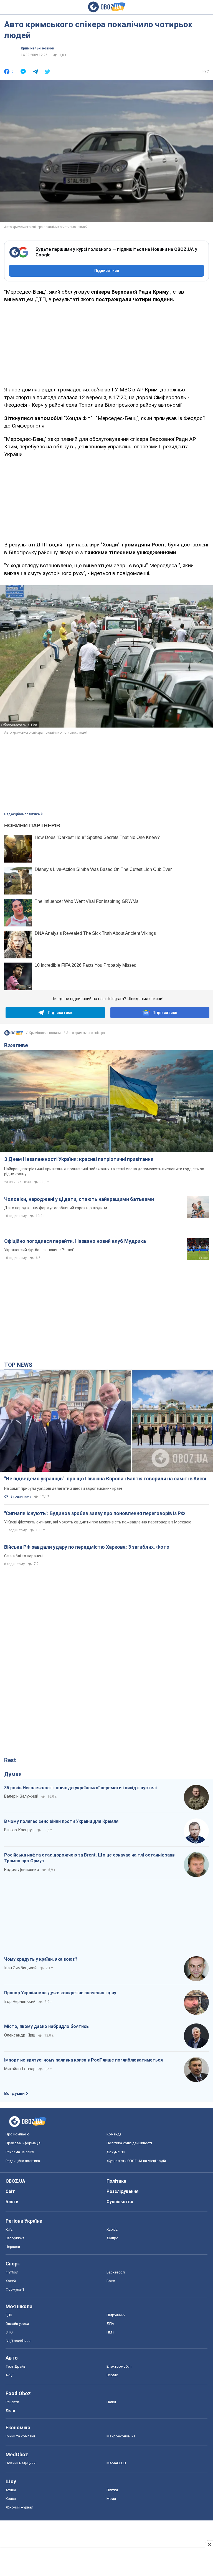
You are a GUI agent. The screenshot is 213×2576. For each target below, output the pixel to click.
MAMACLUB (116, 2463)
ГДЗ (9, 2315)
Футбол (12, 2272)
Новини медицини (21, 2463)
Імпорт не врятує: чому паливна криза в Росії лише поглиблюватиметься (83, 2060)
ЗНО (9, 2332)
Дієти (10, 2411)
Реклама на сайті (20, 2152)
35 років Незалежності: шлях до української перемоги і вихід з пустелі (80, 1788)
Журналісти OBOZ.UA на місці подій (136, 2161)
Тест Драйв (16, 2366)
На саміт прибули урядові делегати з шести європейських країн (63, 1488)
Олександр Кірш (20, 2035)
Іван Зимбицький (20, 1968)
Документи (116, 2152)
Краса (11, 2499)
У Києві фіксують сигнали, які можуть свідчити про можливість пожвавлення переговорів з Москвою (98, 1522)
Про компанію (18, 2134)
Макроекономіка (121, 2436)
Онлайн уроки (17, 2324)
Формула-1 (15, 2289)
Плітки (112, 2490)
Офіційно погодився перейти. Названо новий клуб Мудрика (75, 1241)
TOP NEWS (18, 1365)
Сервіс (112, 2375)
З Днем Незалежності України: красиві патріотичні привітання (79, 1159)
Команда (114, 2134)
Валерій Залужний (21, 1796)
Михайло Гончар (20, 2069)
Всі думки (14, 2093)
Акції (9, 2375)
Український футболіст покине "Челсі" (39, 1250)
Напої (111, 2402)
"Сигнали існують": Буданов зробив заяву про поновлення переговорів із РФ (95, 1513)
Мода (111, 2499)
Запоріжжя (15, 2238)
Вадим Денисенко (22, 1870)
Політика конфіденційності (129, 2143)
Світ (10, 2191)
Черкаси (13, 2247)
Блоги (12, 2202)
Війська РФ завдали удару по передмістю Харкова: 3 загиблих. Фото (87, 1547)
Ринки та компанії (20, 2436)
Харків (112, 2229)
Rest (10, 1760)
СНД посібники (18, 2341)
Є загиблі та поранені (24, 1556)
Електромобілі (119, 2366)
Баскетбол (116, 2272)
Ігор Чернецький (20, 2002)
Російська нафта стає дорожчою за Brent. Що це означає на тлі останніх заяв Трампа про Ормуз (89, 1858)
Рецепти (12, 2402)
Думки (13, 1774)
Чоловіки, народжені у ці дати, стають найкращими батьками (79, 1199)
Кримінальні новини (37, 48)
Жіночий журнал (19, 2507)
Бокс (111, 2281)
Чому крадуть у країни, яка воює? (41, 1959)
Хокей (11, 2281)
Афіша (11, 2490)
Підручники (116, 2315)
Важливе (16, 1045)
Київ (9, 2229)
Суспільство (120, 2202)
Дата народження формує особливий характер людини (56, 1208)
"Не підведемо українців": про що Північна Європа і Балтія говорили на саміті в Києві (105, 1479)
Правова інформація (23, 2143)
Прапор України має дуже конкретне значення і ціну (60, 1993)
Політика (116, 2181)
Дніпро (112, 2238)
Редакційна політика (22, 814)
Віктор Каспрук (19, 1830)
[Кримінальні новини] (14, 1034)
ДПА (110, 2324)
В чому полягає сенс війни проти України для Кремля (61, 1821)
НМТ (111, 2332)
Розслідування (122, 2191)
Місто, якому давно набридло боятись (46, 2026)
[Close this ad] (209, 2544)
